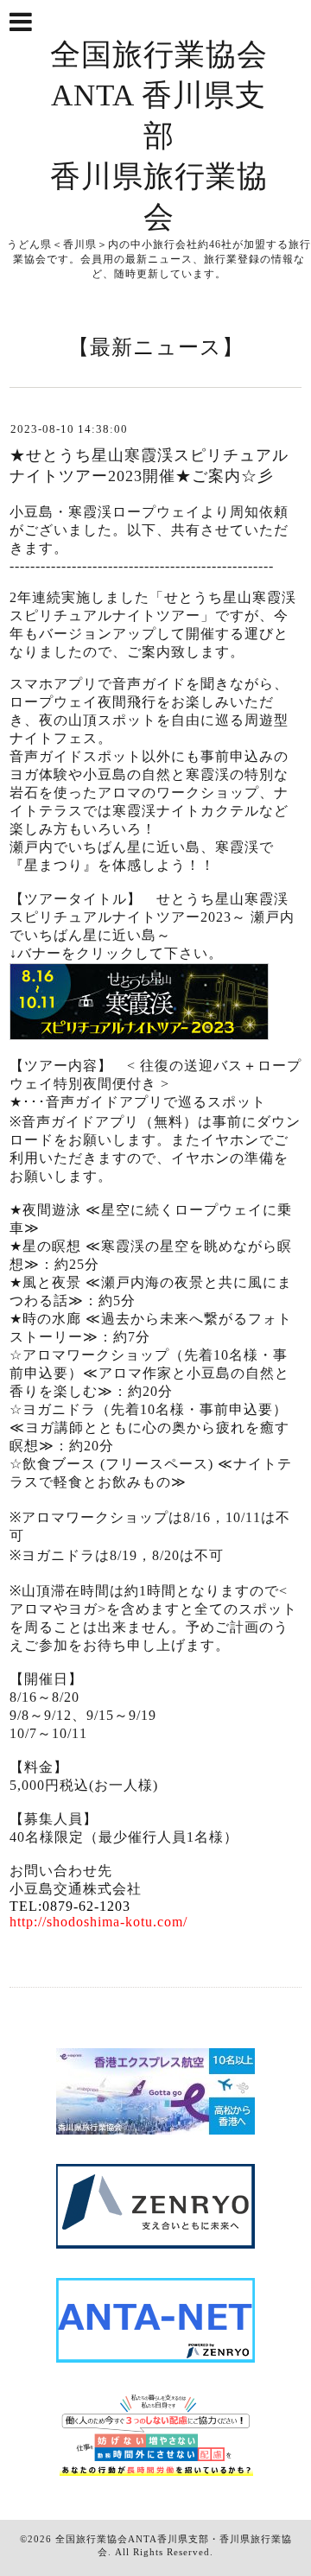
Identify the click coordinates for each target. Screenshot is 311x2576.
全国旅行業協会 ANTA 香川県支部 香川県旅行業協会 (159, 136)
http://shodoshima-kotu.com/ (98, 1922)
